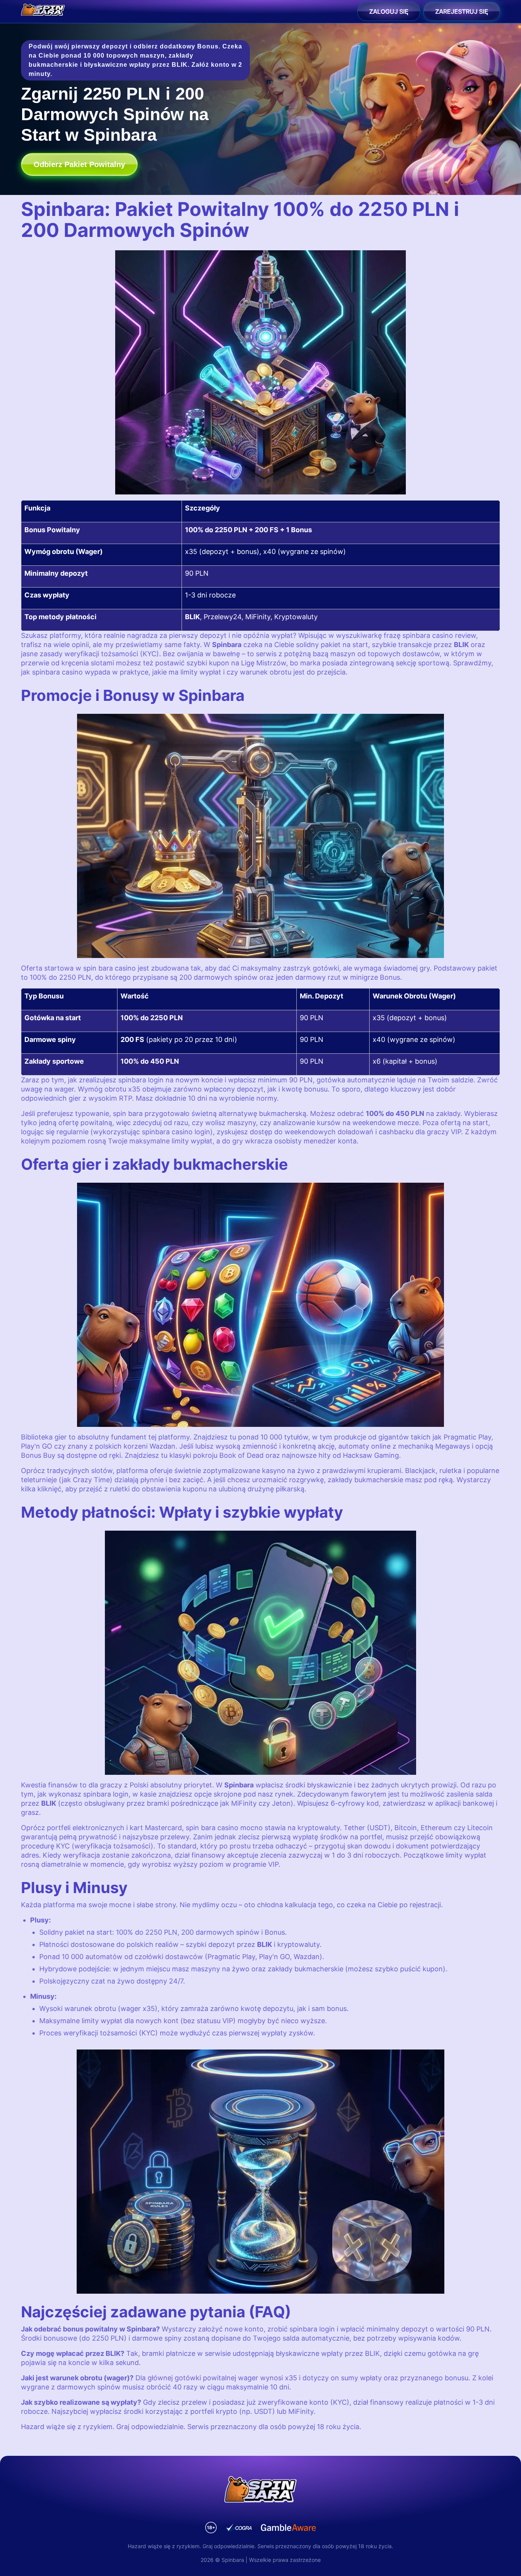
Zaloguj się (389, 11)
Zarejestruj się (462, 11)
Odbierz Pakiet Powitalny (79, 164)
